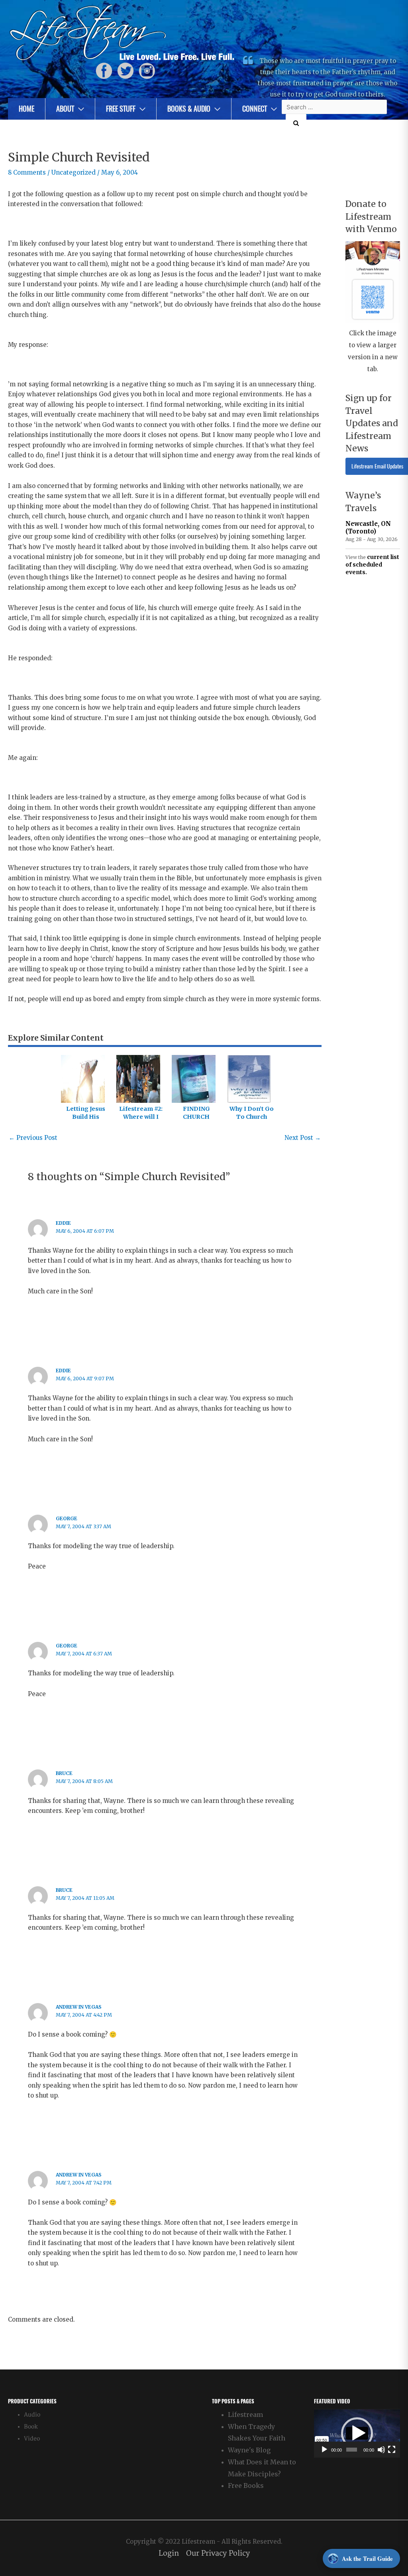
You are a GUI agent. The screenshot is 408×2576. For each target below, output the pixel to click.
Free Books (246, 2485)
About (65, 109)
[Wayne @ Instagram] (147, 71)
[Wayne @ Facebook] (104, 71)
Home (26, 109)
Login (169, 2553)
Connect (255, 109)
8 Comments (27, 172)
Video (32, 2439)
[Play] (324, 2450)
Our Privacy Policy (218, 2553)
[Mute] (381, 2450)
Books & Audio (189, 109)
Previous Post (33, 1138)
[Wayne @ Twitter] (126, 71)
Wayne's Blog (249, 2450)
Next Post (303, 1138)
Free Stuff (121, 109)
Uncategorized (74, 172)
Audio (32, 2415)
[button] (357, 2433)
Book (31, 2427)
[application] (357, 2433)
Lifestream (245, 2415)
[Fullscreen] (392, 2450)
